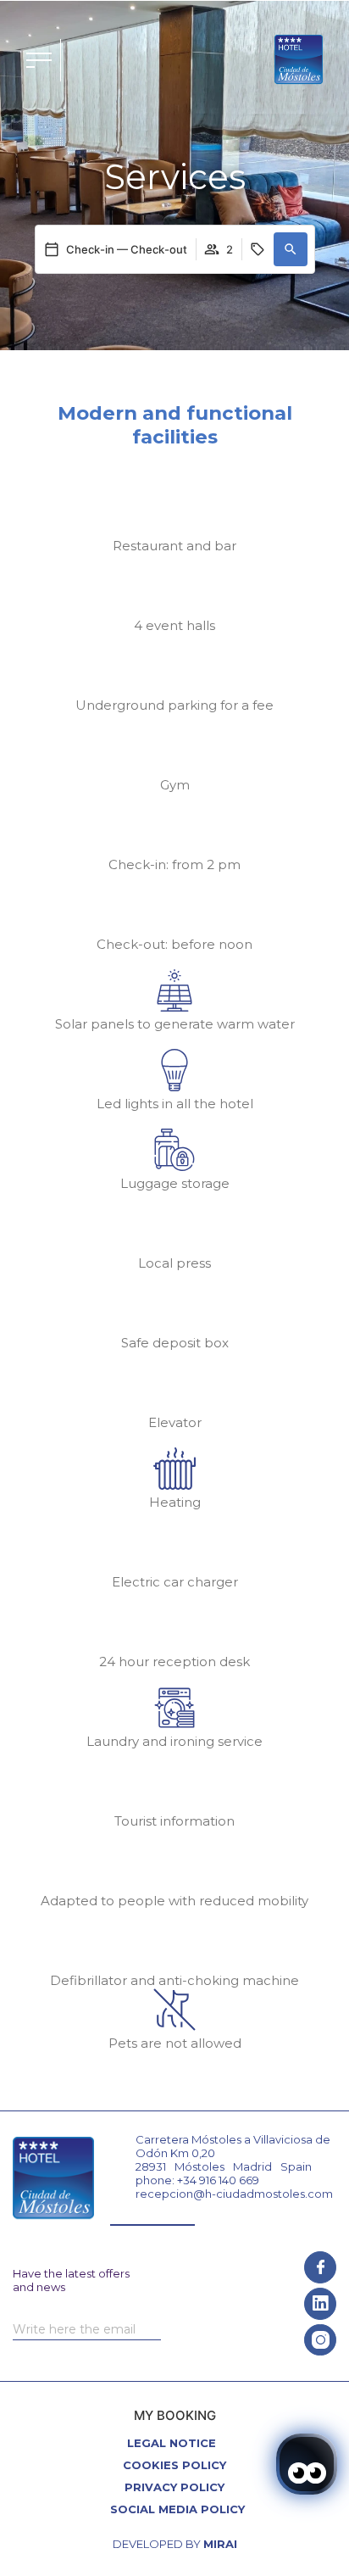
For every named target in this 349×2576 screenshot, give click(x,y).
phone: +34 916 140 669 (197, 2180)
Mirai (220, 2544)
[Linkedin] (320, 2304)
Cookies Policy (174, 2465)
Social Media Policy (177, 2509)
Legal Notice (172, 2443)
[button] (291, 249)
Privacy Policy (174, 2487)
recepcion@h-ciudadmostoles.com (234, 2194)
